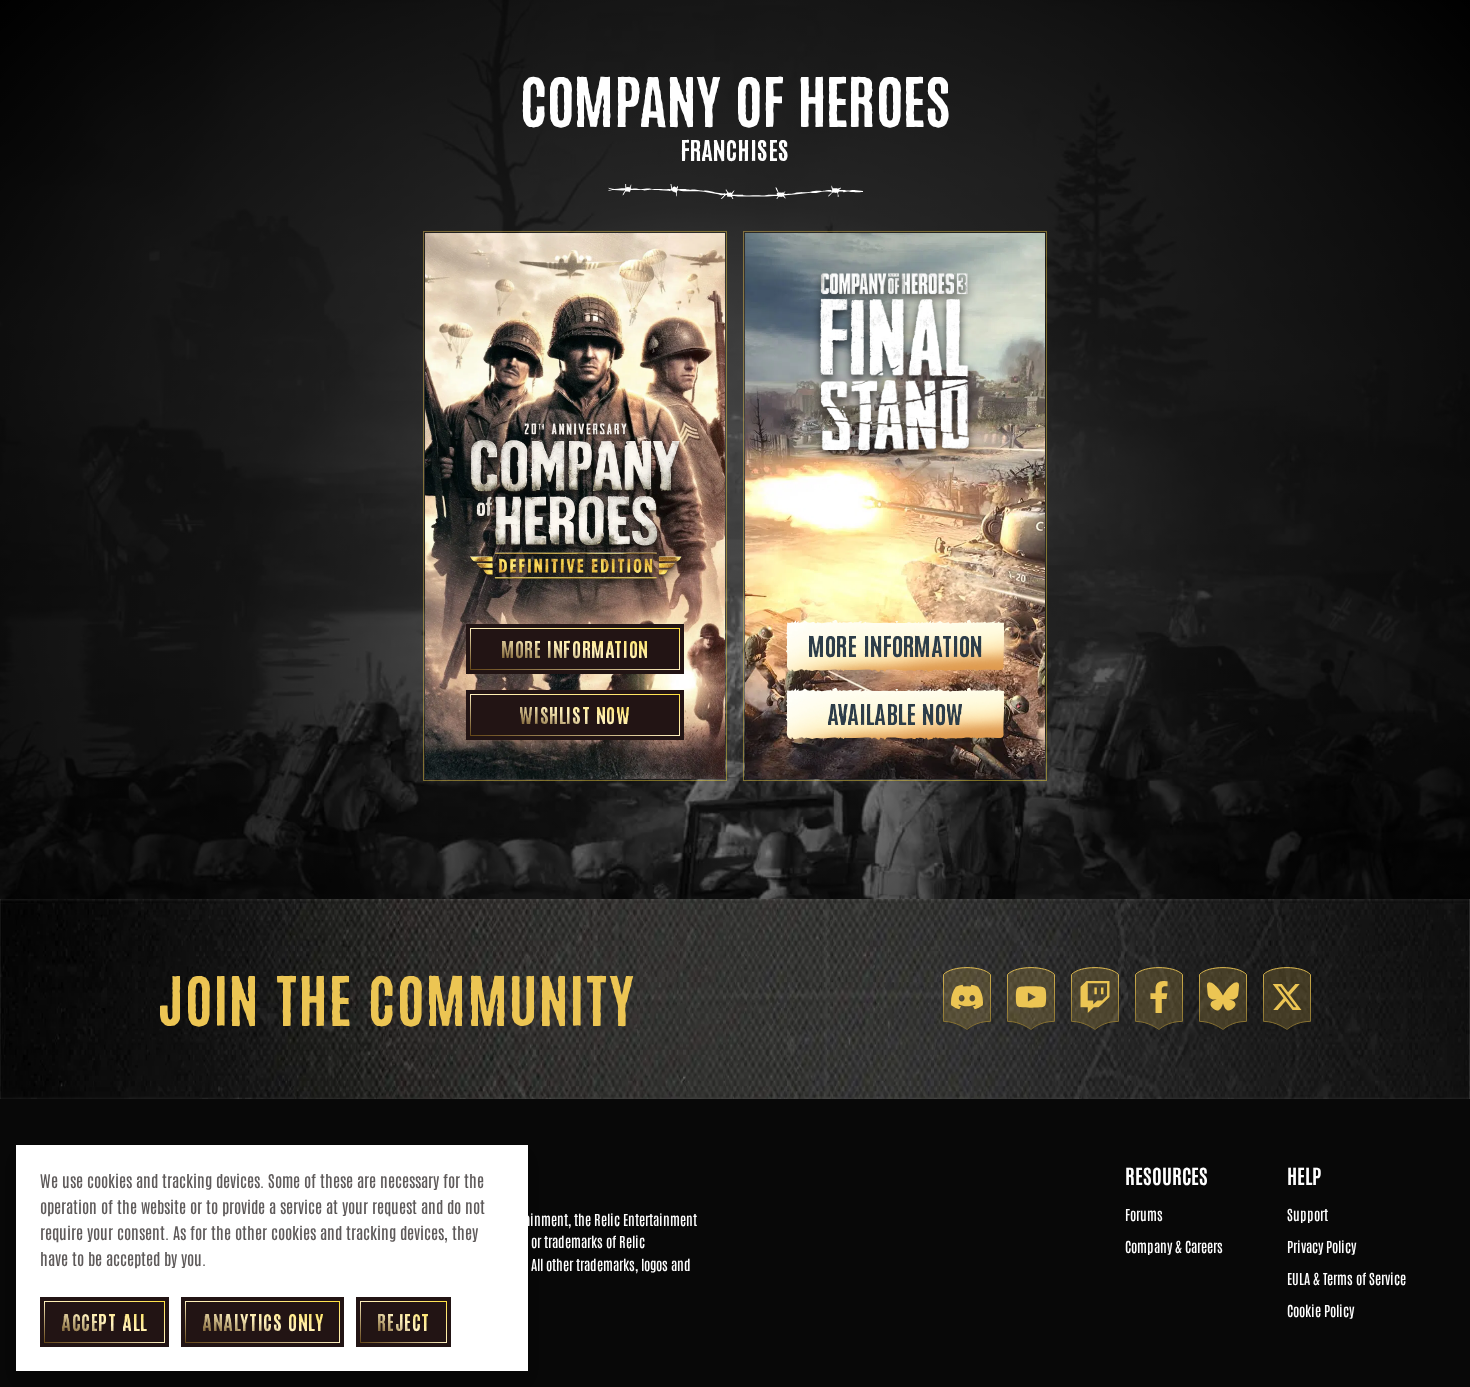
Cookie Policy (1320, 1311)
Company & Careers (1174, 1247)
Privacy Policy (1321, 1247)
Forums (1144, 1215)
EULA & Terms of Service (1346, 1279)
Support (1307, 1215)
